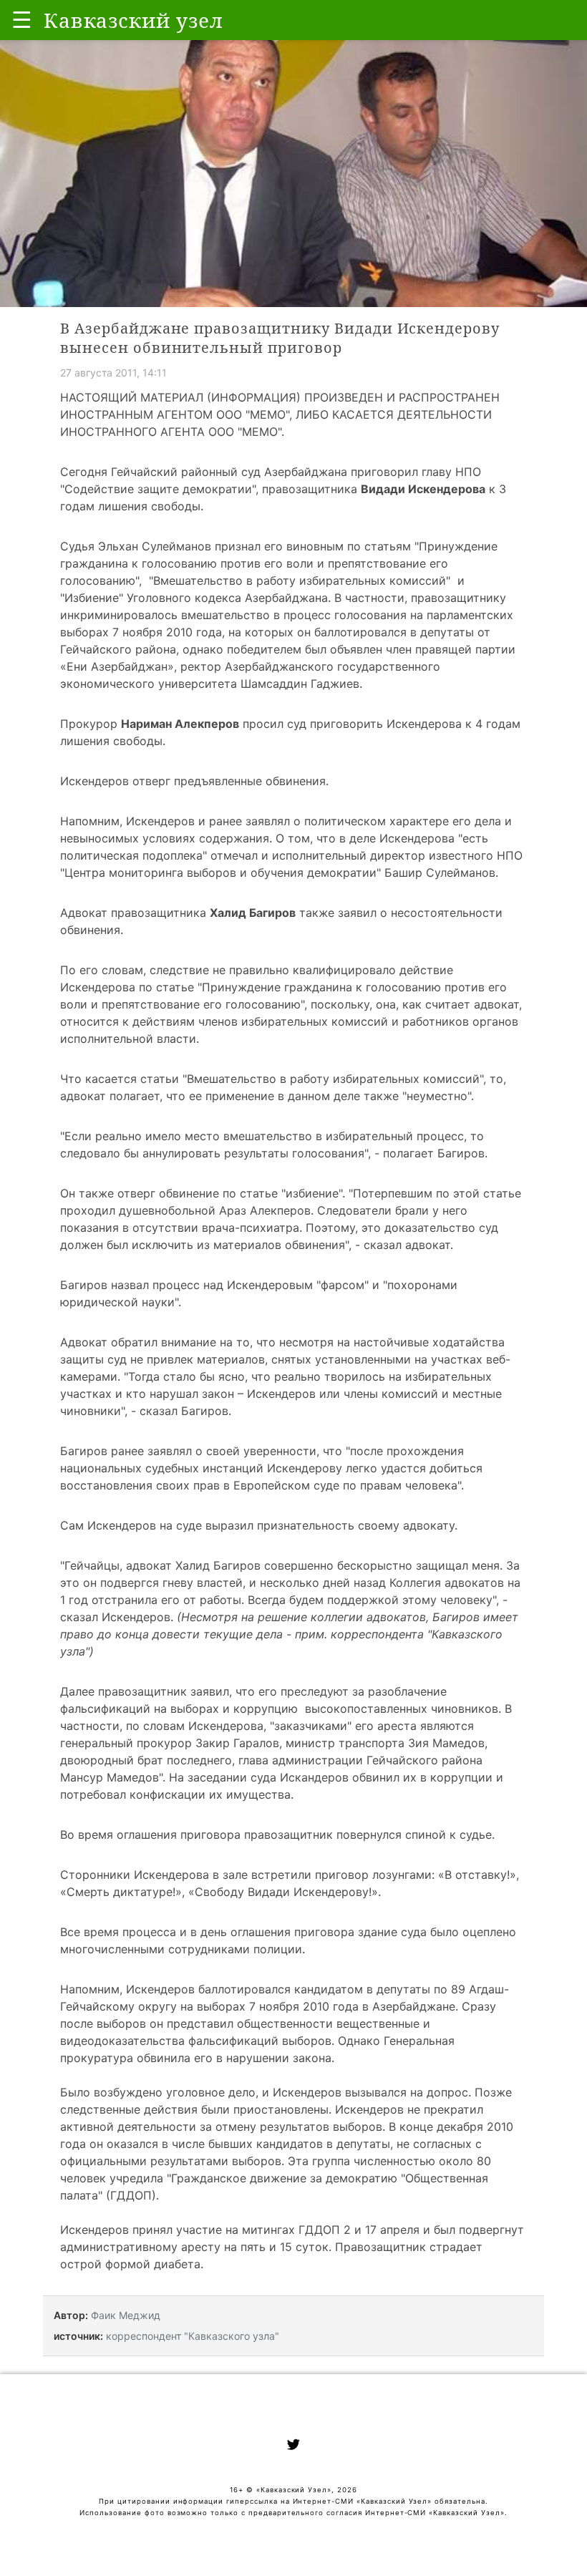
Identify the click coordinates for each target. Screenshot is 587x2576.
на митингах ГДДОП (283, 2230)
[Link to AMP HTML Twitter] (293, 2446)
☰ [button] (22, 20)
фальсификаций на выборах (140, 1709)
